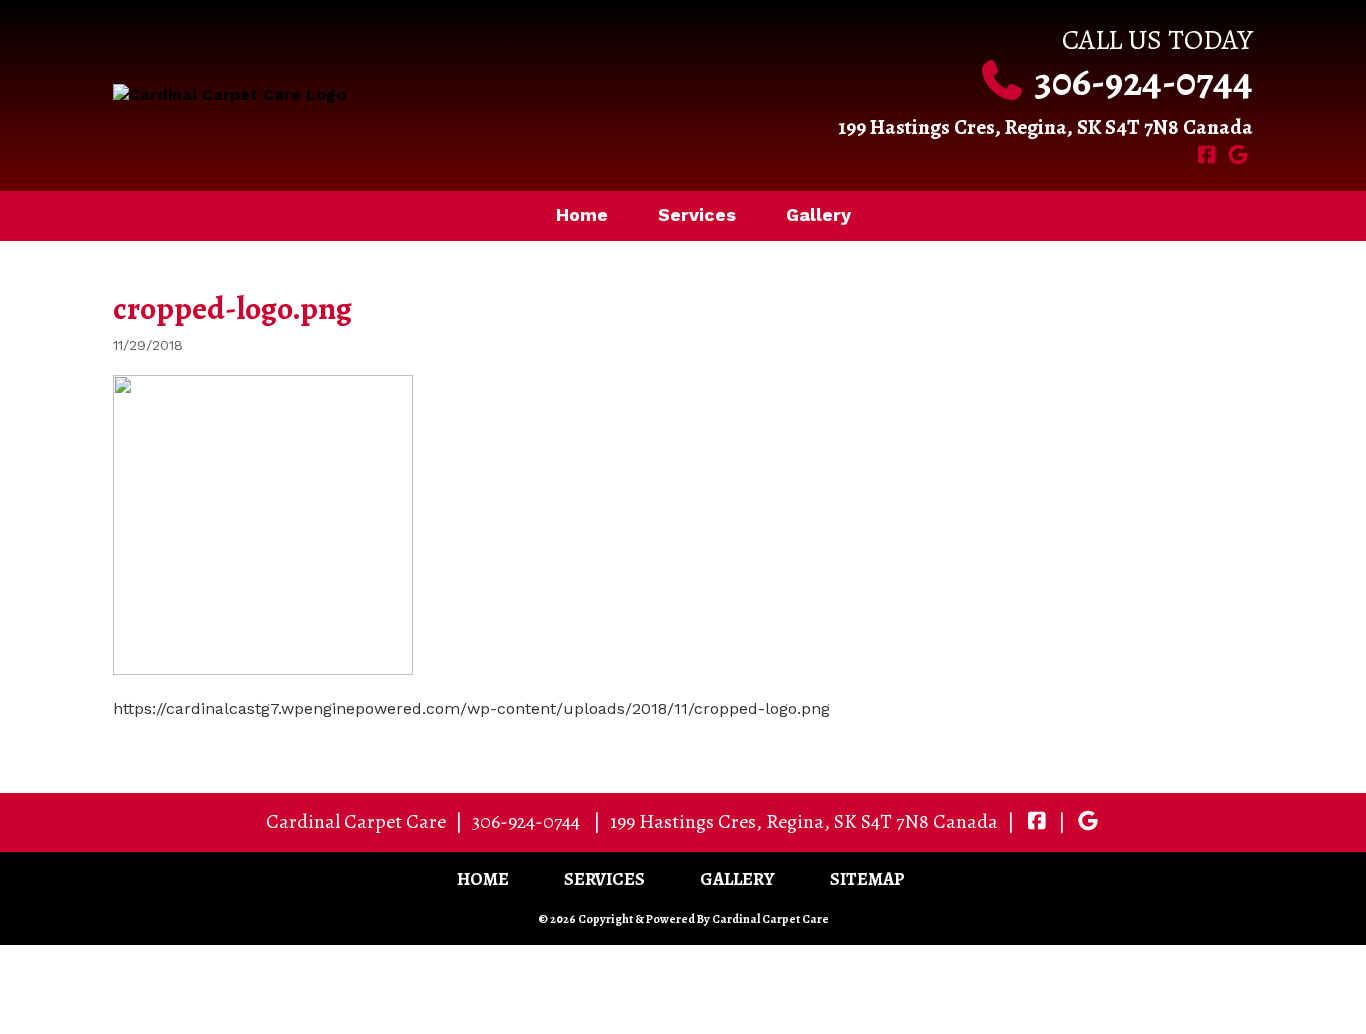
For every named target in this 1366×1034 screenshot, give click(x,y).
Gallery (818, 214)
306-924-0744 (1143, 81)
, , (804, 821)
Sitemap (867, 879)
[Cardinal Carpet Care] (390, 95)
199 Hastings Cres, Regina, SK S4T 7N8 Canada (1045, 127)
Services (697, 214)
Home (582, 214)
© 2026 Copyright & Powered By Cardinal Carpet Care (683, 919)
